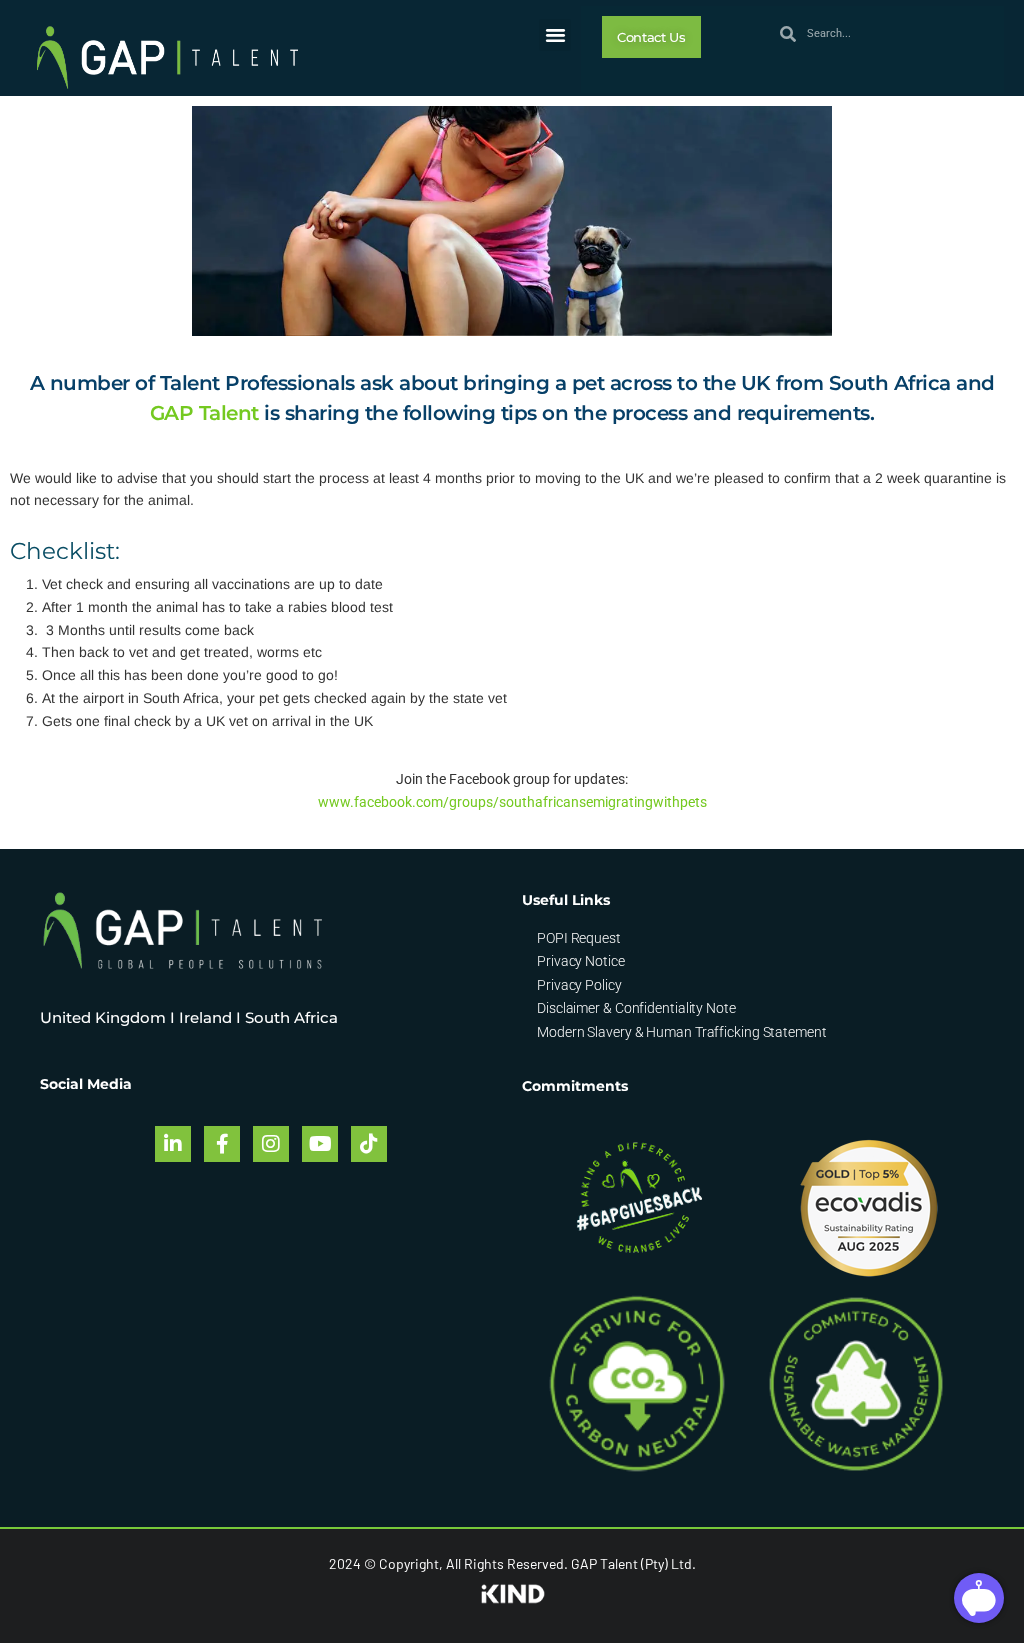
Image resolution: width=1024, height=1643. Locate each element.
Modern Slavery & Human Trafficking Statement (682, 1032)
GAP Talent (204, 413)
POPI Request (579, 938)
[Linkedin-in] (173, 1144)
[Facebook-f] (222, 1144)
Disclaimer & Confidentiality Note (636, 1008)
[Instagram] (271, 1144)
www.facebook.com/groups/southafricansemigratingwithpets (512, 802)
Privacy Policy (579, 985)
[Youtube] (320, 1144)
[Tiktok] (369, 1144)
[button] (555, 35)
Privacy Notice (581, 961)
